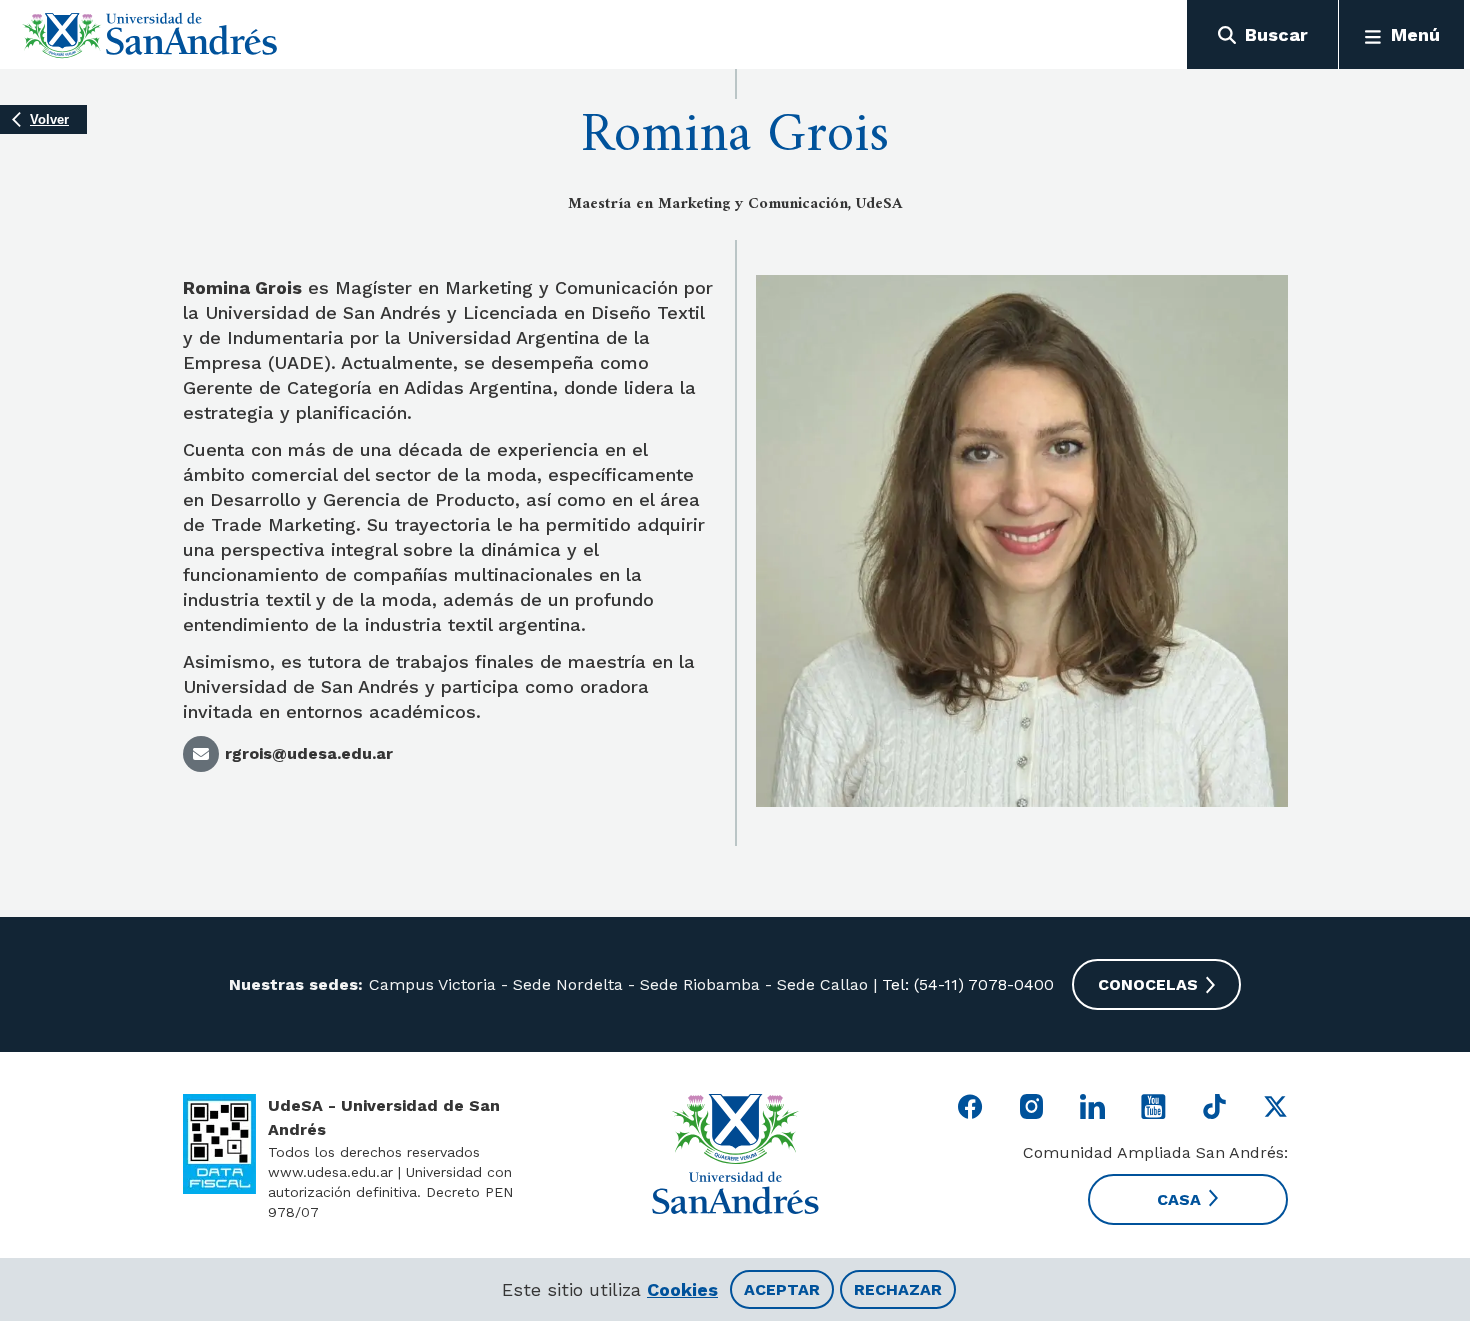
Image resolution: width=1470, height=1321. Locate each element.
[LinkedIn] (1092, 1106)
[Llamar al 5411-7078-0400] (219, 1144)
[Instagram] (1031, 1106)
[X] (1275, 1106)
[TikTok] (1214, 1106)
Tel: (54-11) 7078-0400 (965, 984)
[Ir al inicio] (150, 35)
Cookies (682, 1289)
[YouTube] (1153, 1106)
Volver (49, 119)
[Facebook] (970, 1106)
